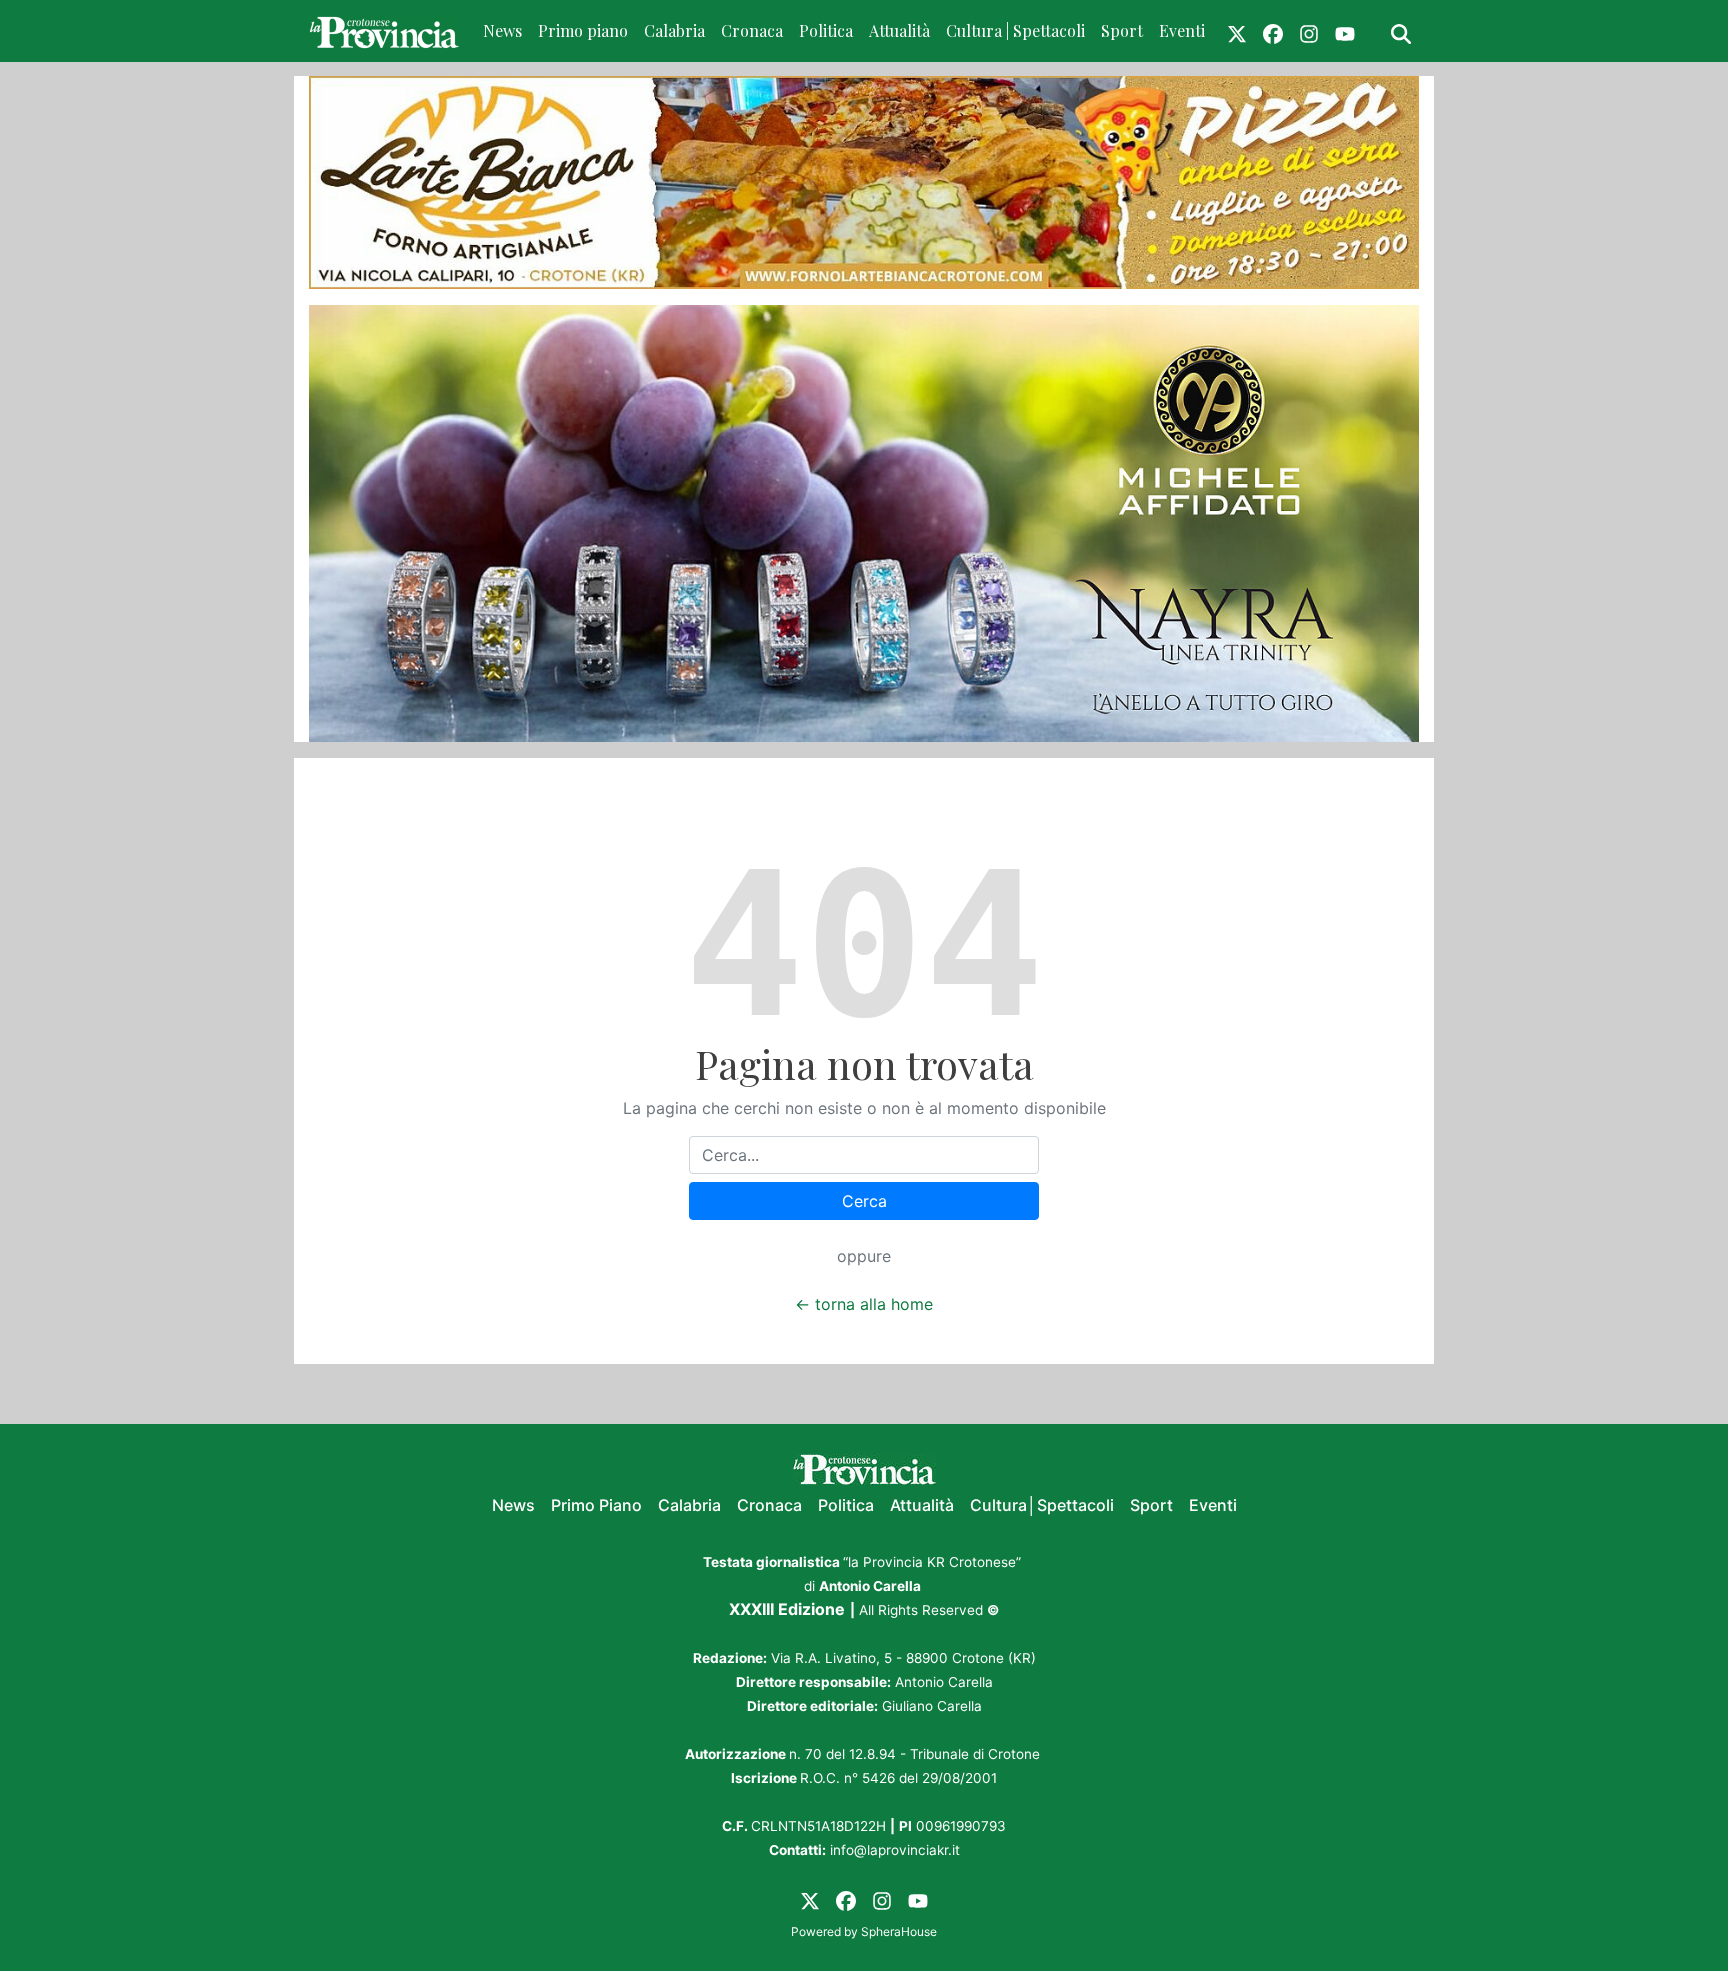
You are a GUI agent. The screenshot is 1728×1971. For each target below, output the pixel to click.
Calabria (674, 30)
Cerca (864, 1201)
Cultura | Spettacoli (1015, 30)
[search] (1401, 31)
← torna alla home (864, 1304)
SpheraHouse (899, 1931)
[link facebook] (1273, 31)
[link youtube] (1345, 31)
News (502, 30)
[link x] (1237, 31)
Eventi (1182, 30)
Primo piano (583, 30)
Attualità (899, 30)
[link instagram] (1309, 31)
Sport (1122, 30)
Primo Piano (596, 1505)
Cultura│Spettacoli (1042, 1505)
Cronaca (752, 30)
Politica (826, 30)
